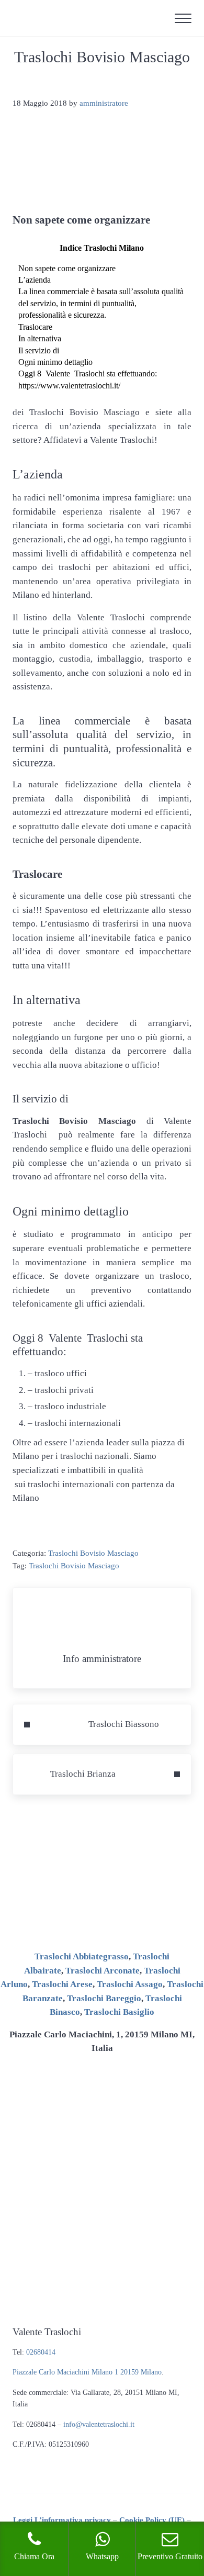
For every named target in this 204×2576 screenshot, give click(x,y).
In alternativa (40, 338)
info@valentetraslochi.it (99, 2424)
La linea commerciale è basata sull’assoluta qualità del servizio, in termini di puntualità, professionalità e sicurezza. (101, 303)
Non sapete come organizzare (67, 268)
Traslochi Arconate (103, 1971)
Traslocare (35, 327)
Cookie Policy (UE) (152, 2520)
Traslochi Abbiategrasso (82, 1956)
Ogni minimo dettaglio (55, 362)
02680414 (41, 2352)
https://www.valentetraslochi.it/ (69, 386)
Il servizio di (39, 350)
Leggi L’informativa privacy (62, 2520)
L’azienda (35, 280)
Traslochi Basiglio (119, 2012)
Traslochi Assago (130, 1984)
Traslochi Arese (62, 1984)
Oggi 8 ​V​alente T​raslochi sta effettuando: (88, 373)
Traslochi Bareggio (104, 1998)
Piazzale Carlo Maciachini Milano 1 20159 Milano (87, 2372)
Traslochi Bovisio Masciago (93, 1553)
